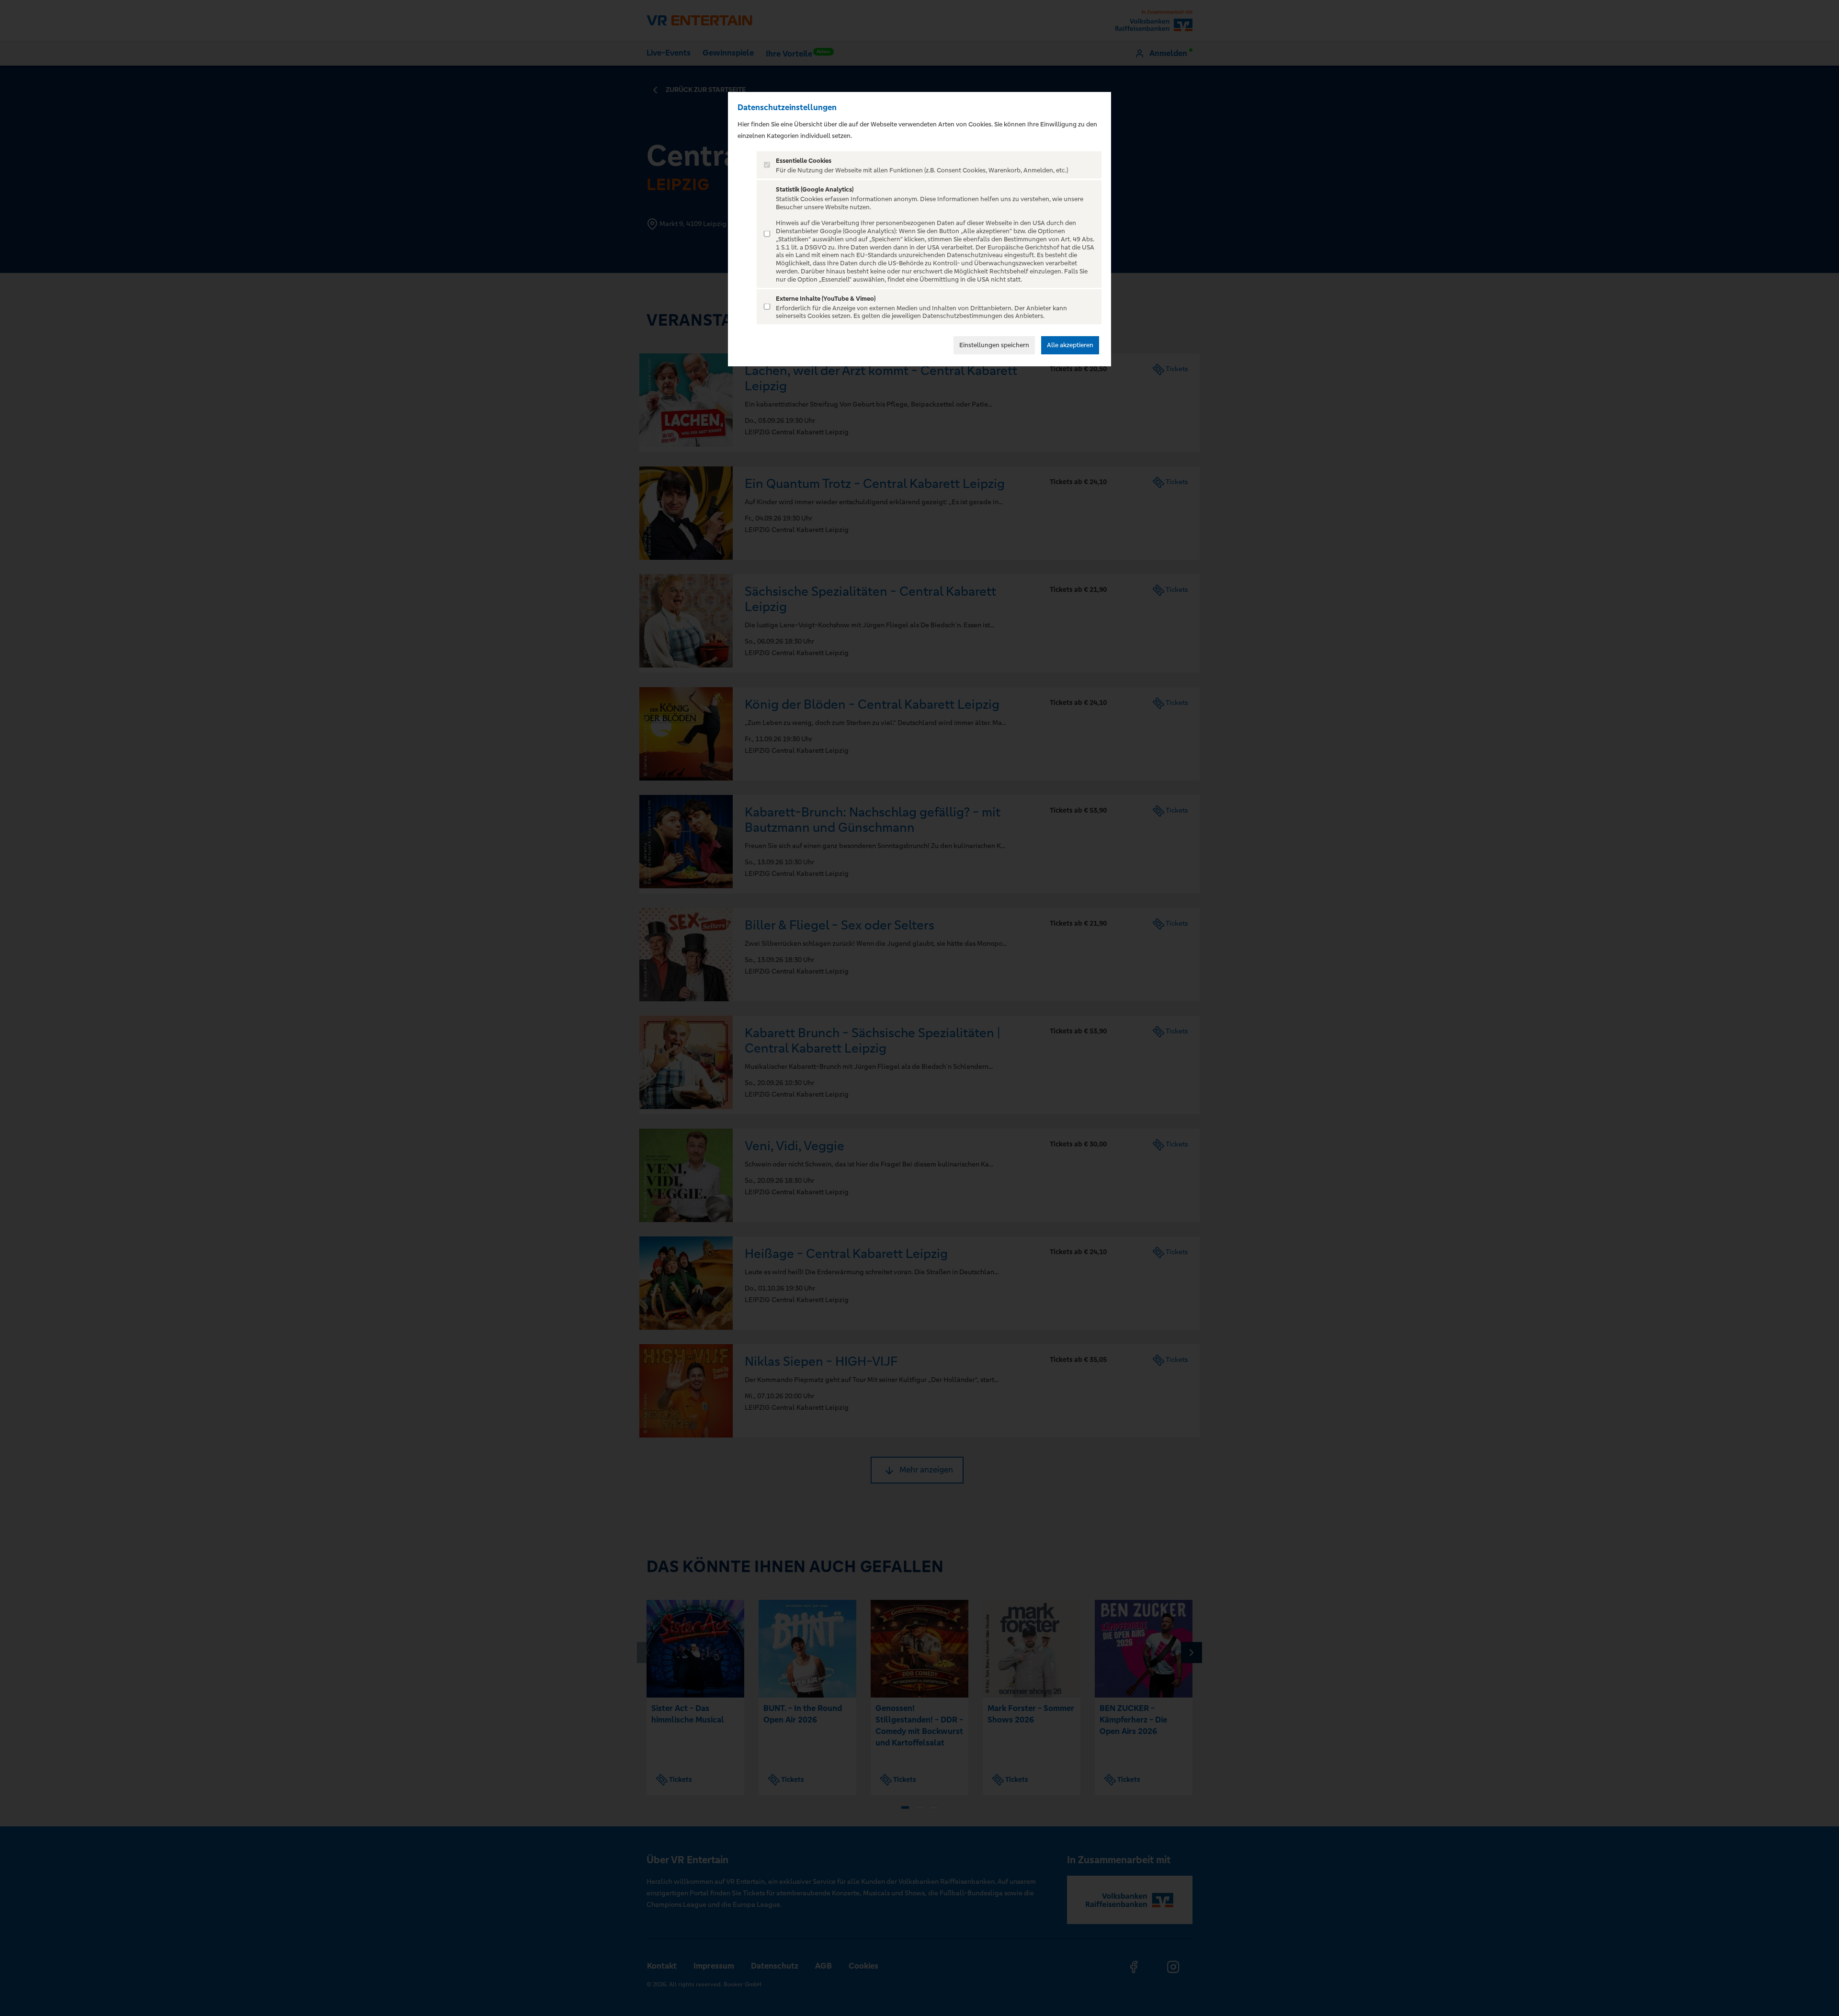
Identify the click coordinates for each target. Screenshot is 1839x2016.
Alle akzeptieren (1070, 345)
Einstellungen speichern (994, 345)
